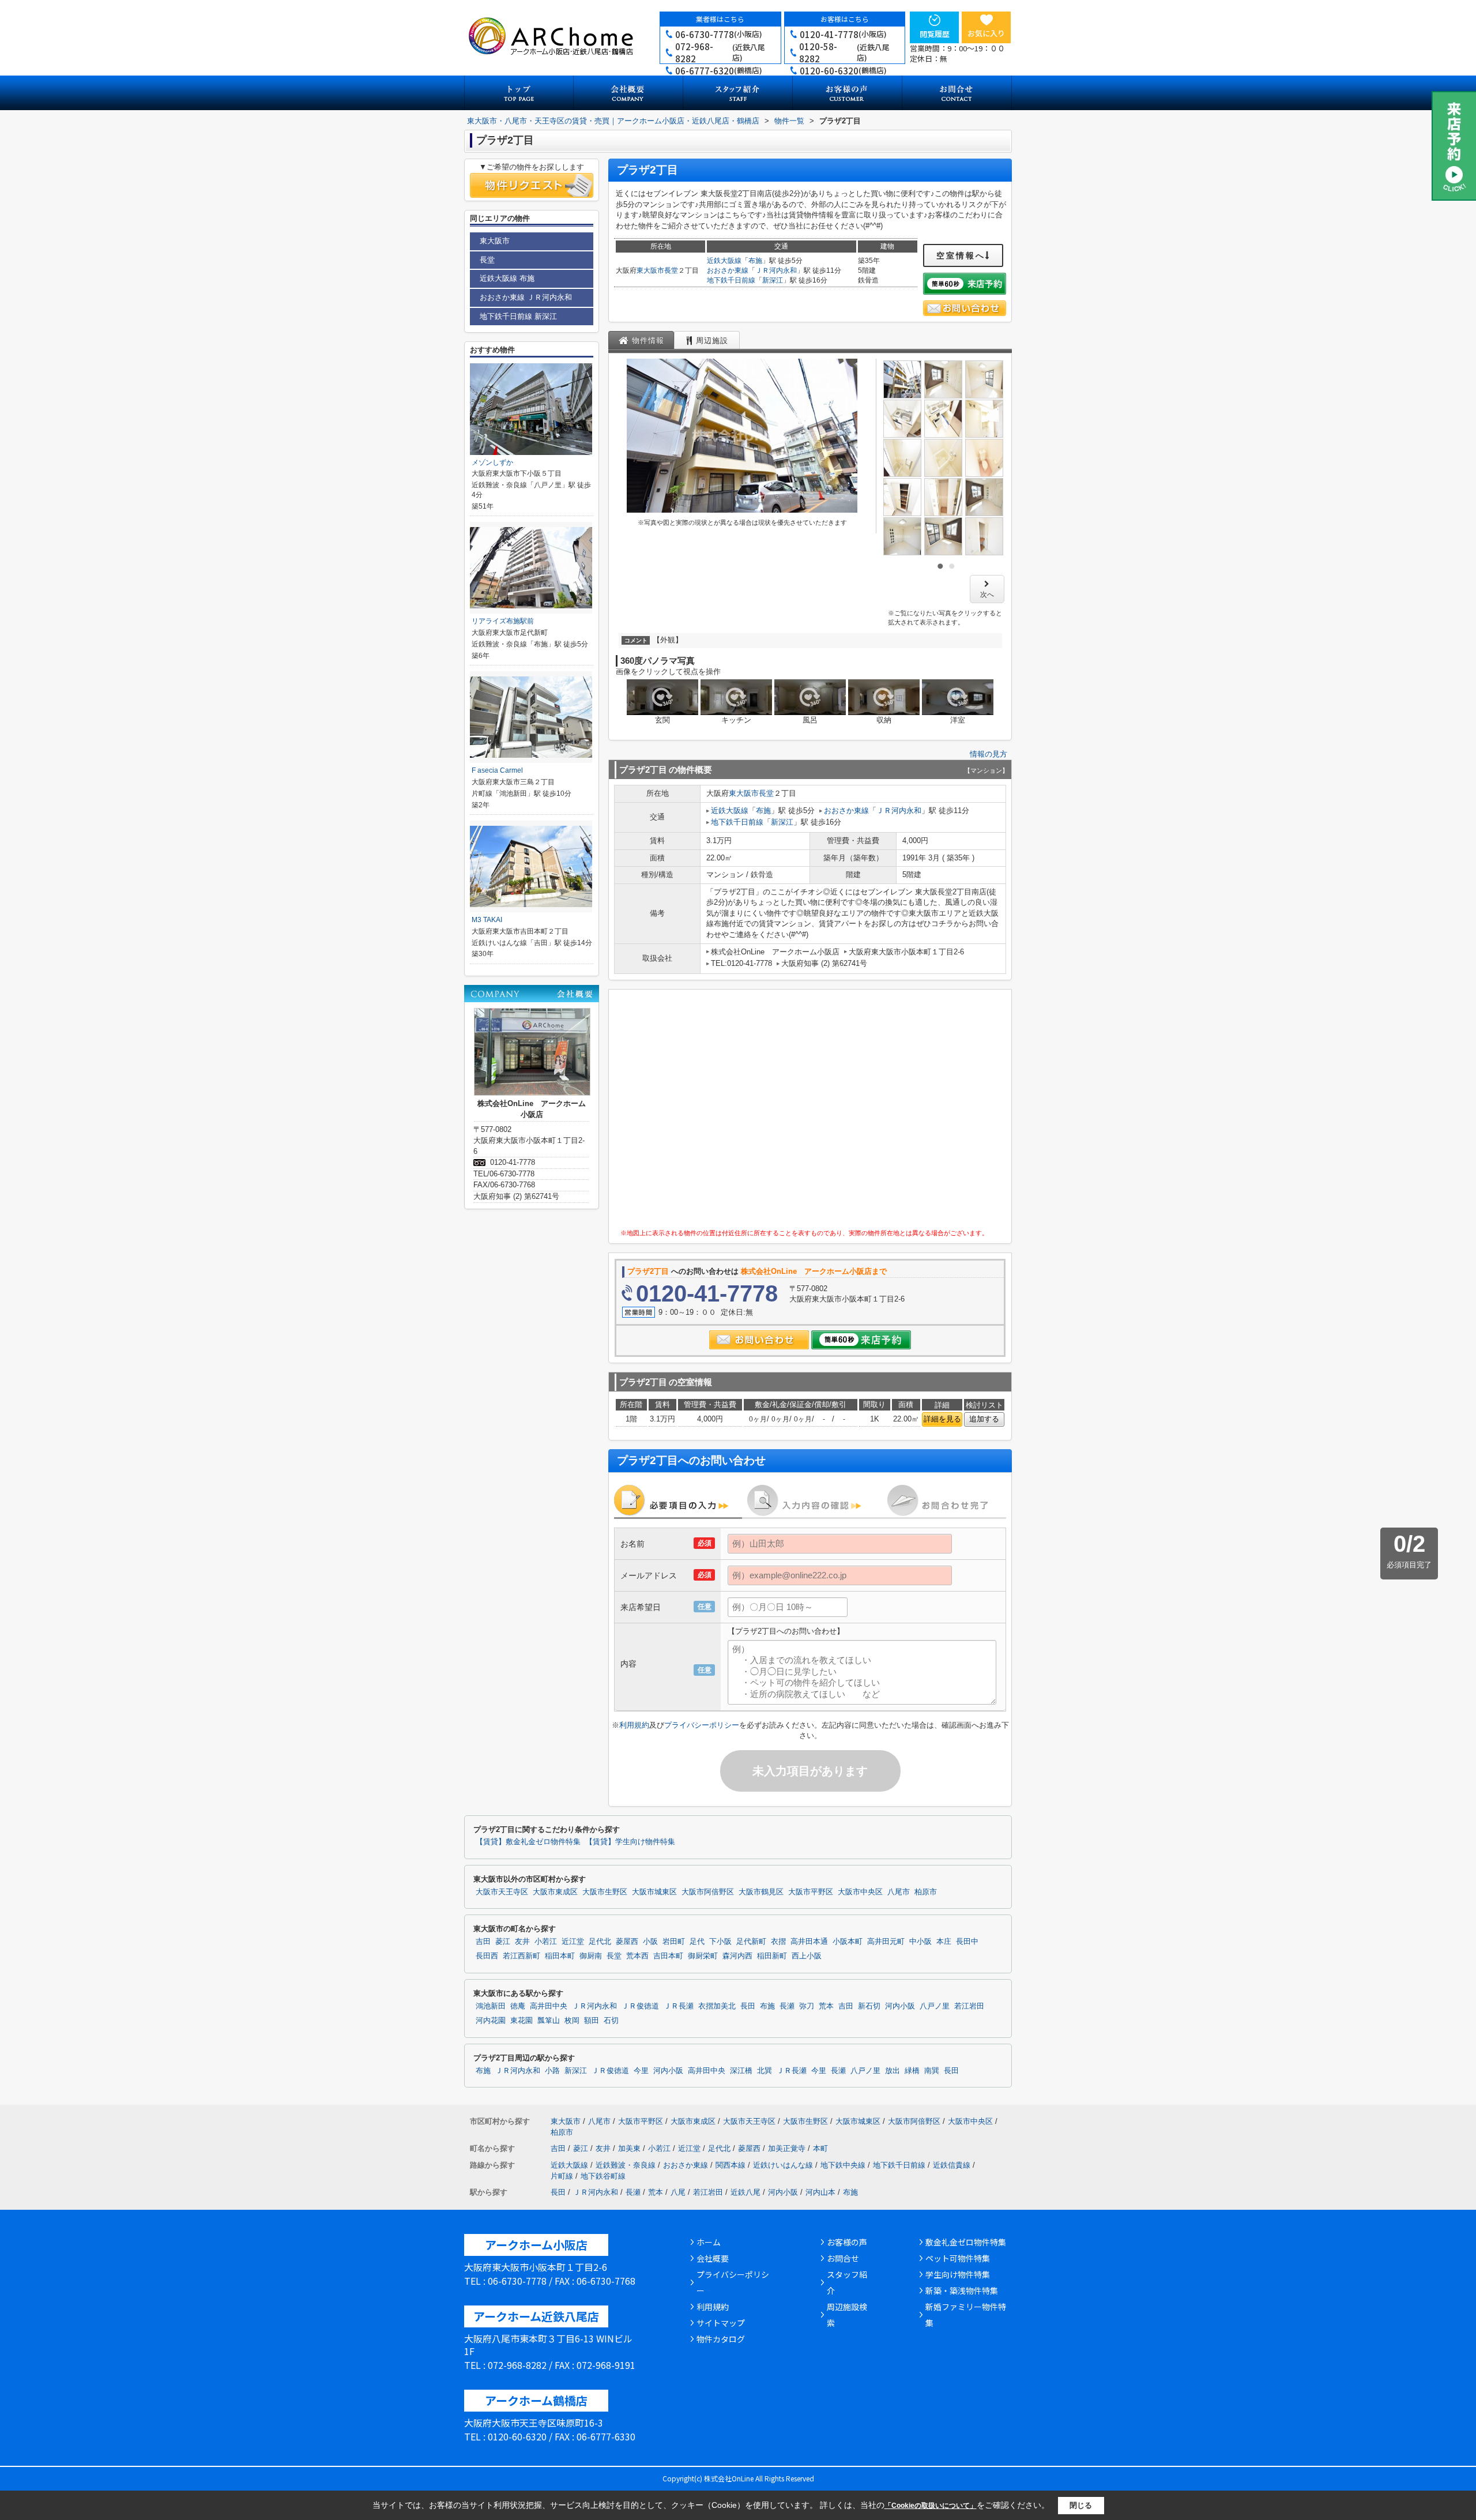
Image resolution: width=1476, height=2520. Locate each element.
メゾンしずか (492, 462)
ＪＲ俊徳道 (640, 2006)
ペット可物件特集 (958, 2258)
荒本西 (637, 1956)
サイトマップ (721, 2323)
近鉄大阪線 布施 (507, 278)
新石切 (869, 2006)
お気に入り (986, 33)
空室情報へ (961, 255)
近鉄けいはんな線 (783, 2165)
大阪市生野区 (605, 1892)
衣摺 (778, 1942)
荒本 (826, 2006)
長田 (748, 2006)
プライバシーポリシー (702, 1725)
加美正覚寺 (787, 2148)
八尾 (678, 2192)
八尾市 (899, 1892)
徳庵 (518, 2006)
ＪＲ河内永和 (776, 270)
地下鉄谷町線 (603, 2176)
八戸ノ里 (935, 2006)
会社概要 (713, 2258)
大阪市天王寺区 (502, 1892)
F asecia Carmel (497, 770)
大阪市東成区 (555, 1892)
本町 (820, 2148)
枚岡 (572, 2021)
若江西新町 (522, 1956)
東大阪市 (650, 270)
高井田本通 (809, 1942)
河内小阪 (900, 2006)
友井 (522, 1942)
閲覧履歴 (935, 34)
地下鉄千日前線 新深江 (518, 316)
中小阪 (920, 1942)
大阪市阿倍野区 (708, 1892)
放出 (893, 2071)
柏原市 (926, 1892)
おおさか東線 (728, 270)
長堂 (671, 270)
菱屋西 (627, 1942)
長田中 (967, 1942)
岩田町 (674, 1942)
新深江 (773, 280)
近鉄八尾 (745, 2192)
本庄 (944, 1942)
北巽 (765, 2071)
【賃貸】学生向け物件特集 (630, 1842)
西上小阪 (807, 1956)
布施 (755, 261)
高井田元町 (886, 1942)
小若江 (546, 1942)
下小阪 (720, 1942)
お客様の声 (847, 2242)
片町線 (562, 2176)
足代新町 (751, 1942)
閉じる (1081, 2505)
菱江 (503, 1942)
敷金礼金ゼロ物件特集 (966, 2242)
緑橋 (912, 2071)
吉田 (483, 1942)
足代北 (600, 1942)
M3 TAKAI (487, 920)
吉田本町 (668, 1956)
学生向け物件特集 (958, 2274)
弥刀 (807, 2006)
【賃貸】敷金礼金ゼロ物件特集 (528, 1842)
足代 (697, 1942)
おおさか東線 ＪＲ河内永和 (526, 297)
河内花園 (491, 2021)
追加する (984, 1419)
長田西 (487, 1956)
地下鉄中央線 (843, 2165)
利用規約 (634, 1725)
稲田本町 (560, 1956)
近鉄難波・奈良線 (626, 2165)
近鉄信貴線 (952, 2165)
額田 (592, 2021)
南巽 (932, 2071)
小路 (552, 2071)
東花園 (522, 2021)
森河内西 (737, 1956)
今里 (641, 2071)
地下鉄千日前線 (731, 280)
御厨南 (591, 1956)
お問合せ (843, 2258)
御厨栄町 (703, 1956)
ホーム (709, 2242)
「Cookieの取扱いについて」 (931, 2506)
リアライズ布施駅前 (503, 621)
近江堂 (573, 1942)
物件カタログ (721, 2339)
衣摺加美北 (717, 2006)
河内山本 (820, 2192)
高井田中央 (549, 2006)
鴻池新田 (491, 2006)
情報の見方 (989, 754)
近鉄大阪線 (724, 261)
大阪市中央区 (860, 1892)
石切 (611, 2021)
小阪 (650, 1942)
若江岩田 (969, 2006)
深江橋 (741, 2071)
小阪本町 (848, 1942)
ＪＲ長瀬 (679, 2006)
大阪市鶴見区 (761, 1892)
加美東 (629, 2148)
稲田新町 (772, 1956)
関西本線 (731, 2165)
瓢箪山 (549, 2021)
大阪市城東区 (654, 1892)
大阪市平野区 (811, 1892)
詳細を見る (942, 1419)
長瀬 (787, 2006)
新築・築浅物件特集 (962, 2290)
